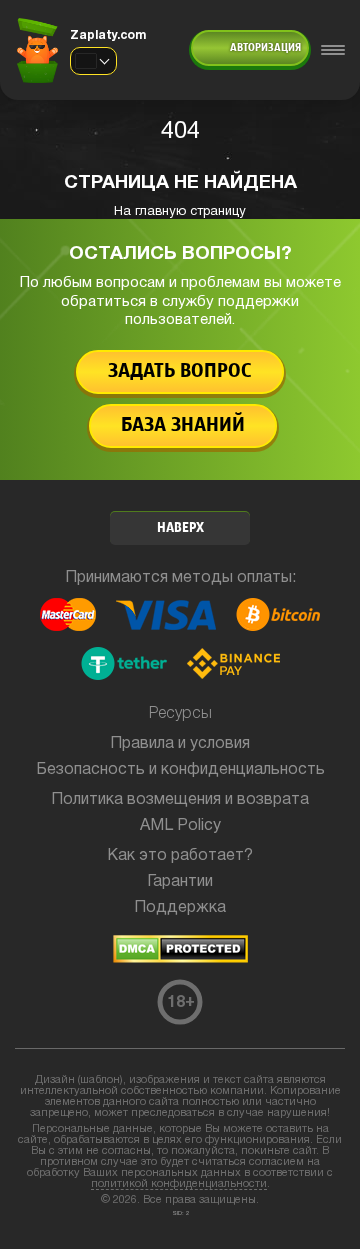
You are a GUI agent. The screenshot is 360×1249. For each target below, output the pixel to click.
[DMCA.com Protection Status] (180, 959)
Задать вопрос (180, 371)
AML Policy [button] (180, 826)
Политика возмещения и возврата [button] (180, 800)
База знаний (183, 425)
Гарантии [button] (180, 882)
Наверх (180, 528)
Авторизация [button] (265, 48)
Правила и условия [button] (180, 744)
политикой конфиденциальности (179, 1184)
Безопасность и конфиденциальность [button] (180, 770)
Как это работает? (180, 856)
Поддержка (180, 908)
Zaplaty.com (108, 35)
